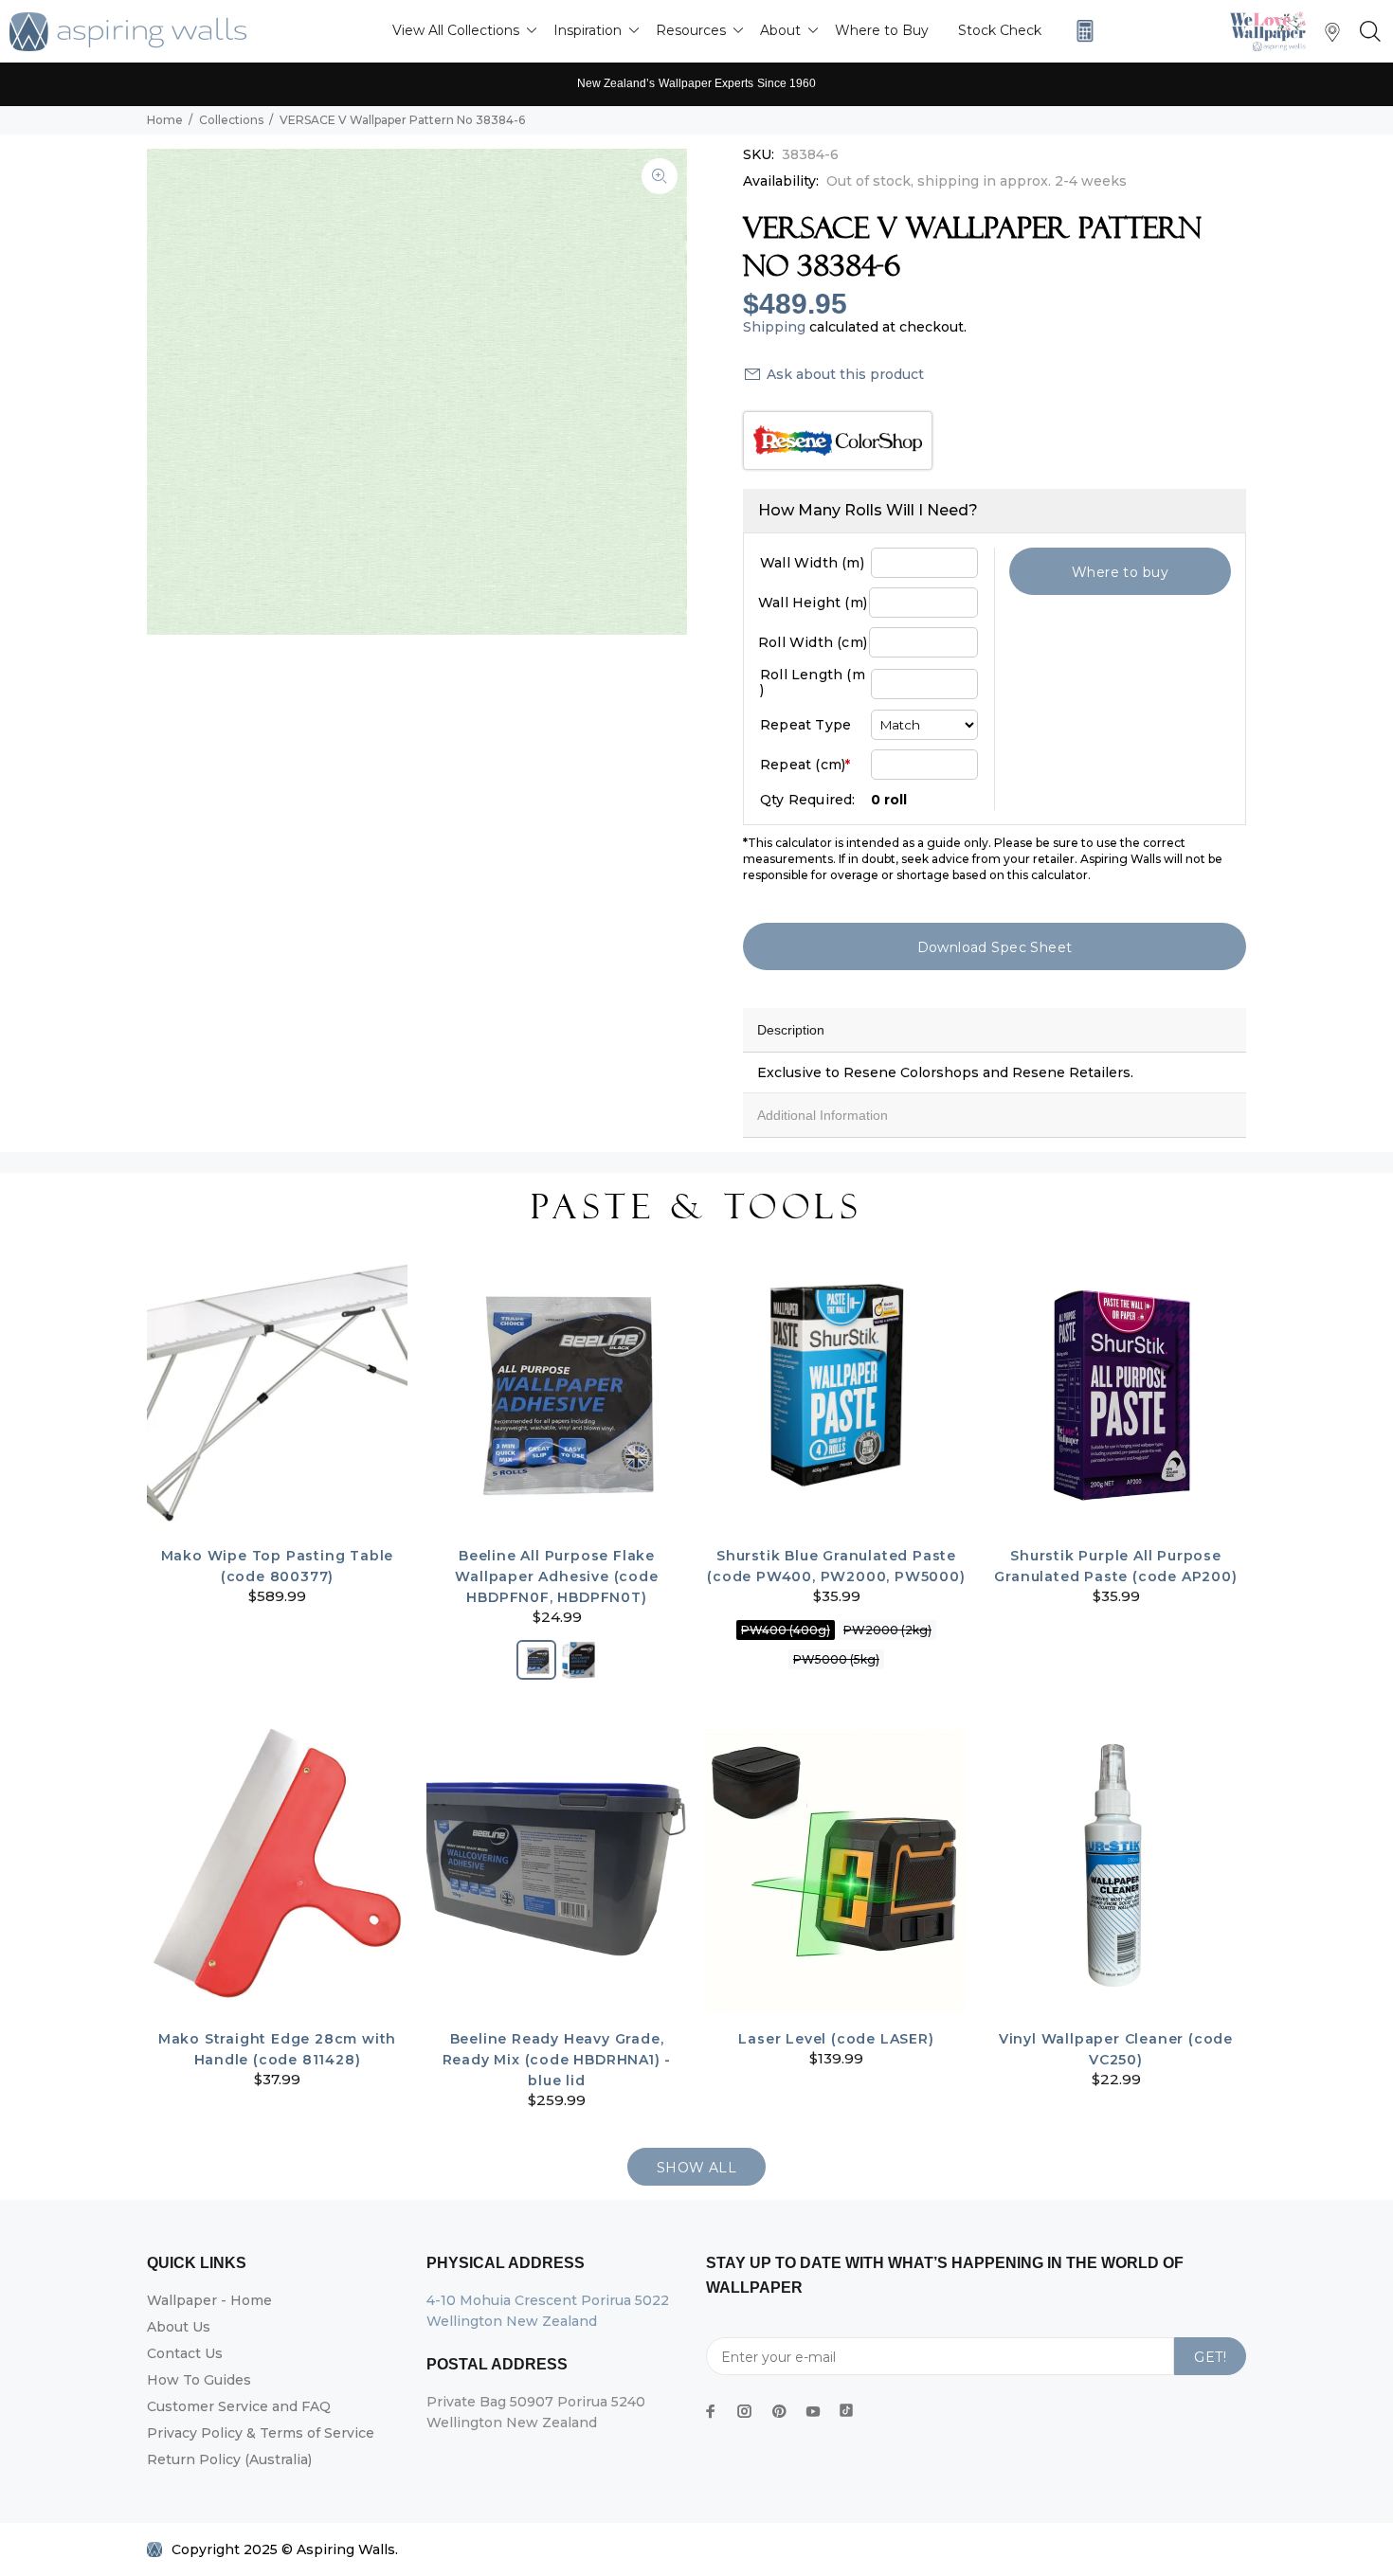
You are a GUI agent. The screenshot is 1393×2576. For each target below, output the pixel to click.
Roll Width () (813, 642)
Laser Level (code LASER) (836, 2039)
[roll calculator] (1080, 31)
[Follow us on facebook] (711, 2411)
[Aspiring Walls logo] (128, 32)
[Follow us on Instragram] (1273, 31)
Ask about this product (845, 374)
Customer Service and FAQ (239, 2406)
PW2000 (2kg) (887, 1630)
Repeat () (805, 765)
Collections (231, 120)
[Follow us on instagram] (745, 2411)
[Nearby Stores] (1332, 36)
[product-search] (1366, 32)
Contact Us (185, 2353)
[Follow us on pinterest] (779, 2411)
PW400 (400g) (786, 1630)
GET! (1210, 2357)
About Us (179, 2327)
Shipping (774, 327)
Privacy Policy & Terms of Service (261, 2433)
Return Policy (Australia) (229, 2459)
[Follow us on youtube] (813, 2411)
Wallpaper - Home (209, 2300)
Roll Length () (813, 682)
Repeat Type (805, 725)
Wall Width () (812, 563)
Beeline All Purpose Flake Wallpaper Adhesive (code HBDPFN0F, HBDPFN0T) (556, 1576)
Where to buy (1120, 572)
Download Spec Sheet (995, 947)
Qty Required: (808, 800)
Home (165, 120)
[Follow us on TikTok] (846, 2406)
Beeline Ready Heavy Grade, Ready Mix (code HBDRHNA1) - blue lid (557, 2060)
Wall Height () (813, 603)
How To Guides (199, 2380)
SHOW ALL (696, 2168)
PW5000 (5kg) (836, 1659)
